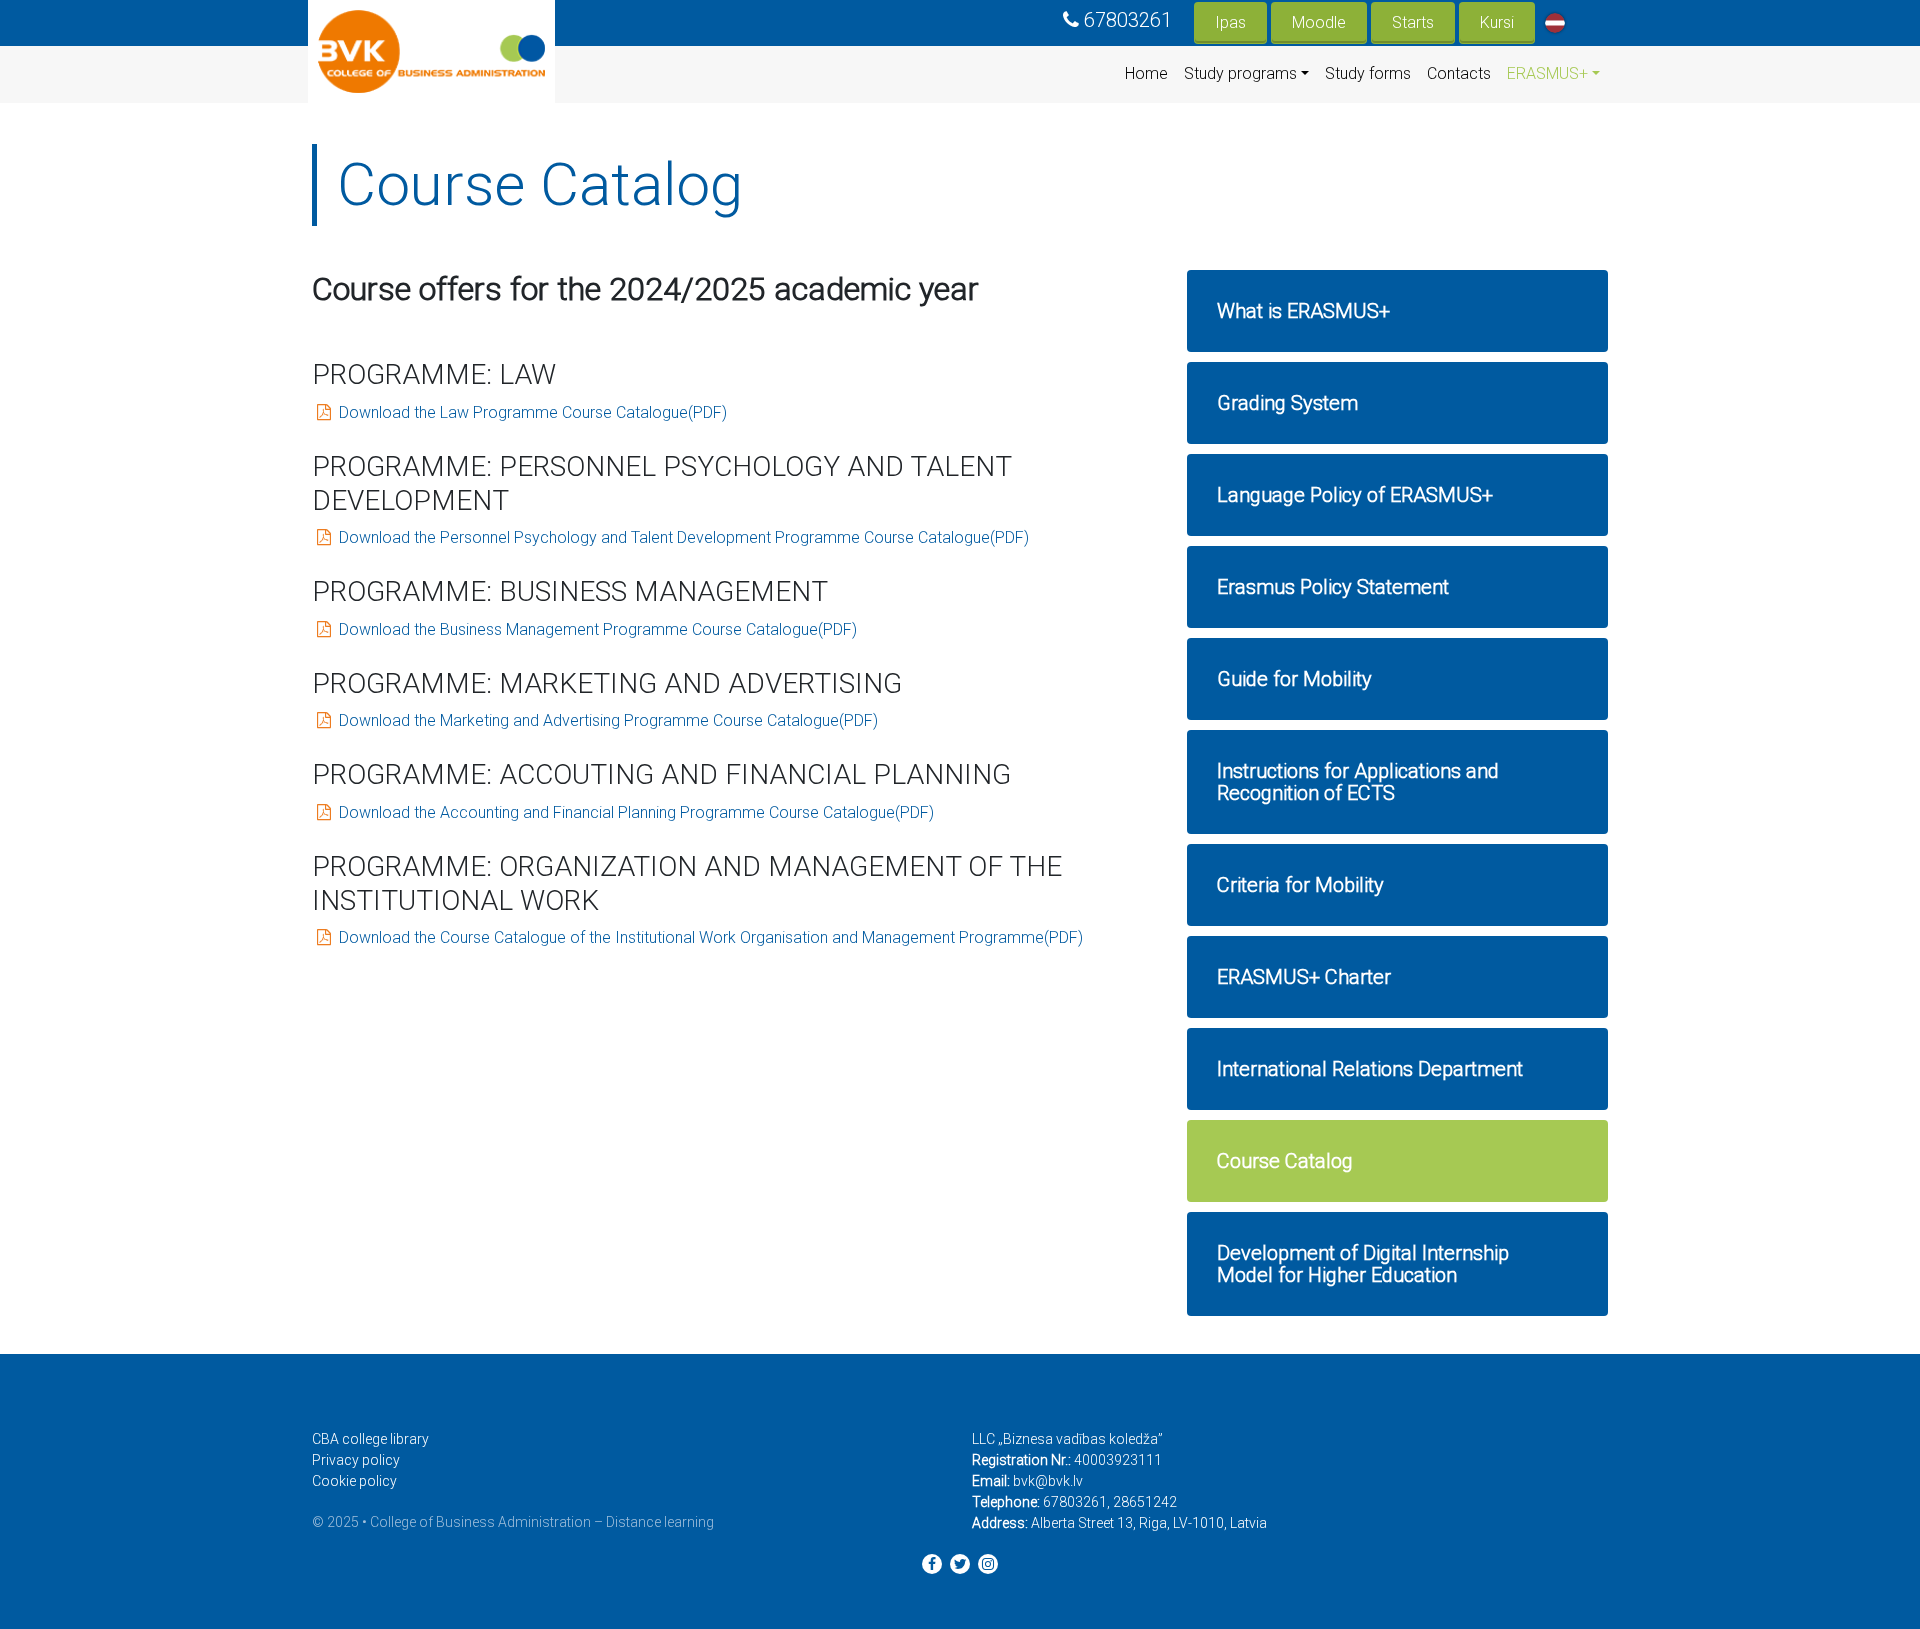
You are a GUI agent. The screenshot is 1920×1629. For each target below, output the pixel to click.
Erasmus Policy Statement (1333, 587)
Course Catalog (1285, 1161)
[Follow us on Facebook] (932, 1564)
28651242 (1145, 1502)
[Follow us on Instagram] (988, 1564)
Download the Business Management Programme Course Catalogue (578, 629)
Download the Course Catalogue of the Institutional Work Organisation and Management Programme (691, 937)
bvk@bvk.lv (1048, 1481)
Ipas (1230, 22)
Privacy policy (356, 1460)
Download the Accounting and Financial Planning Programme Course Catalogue (617, 812)
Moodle (1319, 22)
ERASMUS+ (1547, 73)
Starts (1413, 22)
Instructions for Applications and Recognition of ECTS (1358, 782)
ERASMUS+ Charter (1304, 977)
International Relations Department (1370, 1069)
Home (1146, 73)
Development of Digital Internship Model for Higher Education (1363, 1264)
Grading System (1287, 403)
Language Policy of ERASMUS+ (1355, 495)
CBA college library (370, 1439)
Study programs (1240, 73)
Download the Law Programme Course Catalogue (513, 412)
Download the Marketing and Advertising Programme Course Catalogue (589, 720)
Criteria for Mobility (1300, 885)
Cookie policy (354, 1481)
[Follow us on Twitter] (960, 1564)
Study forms (1368, 73)
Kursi (1497, 22)
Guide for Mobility (1294, 679)
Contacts (1459, 73)
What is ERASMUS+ (1303, 311)
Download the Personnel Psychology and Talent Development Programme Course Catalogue (664, 537)
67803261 (1128, 20)
